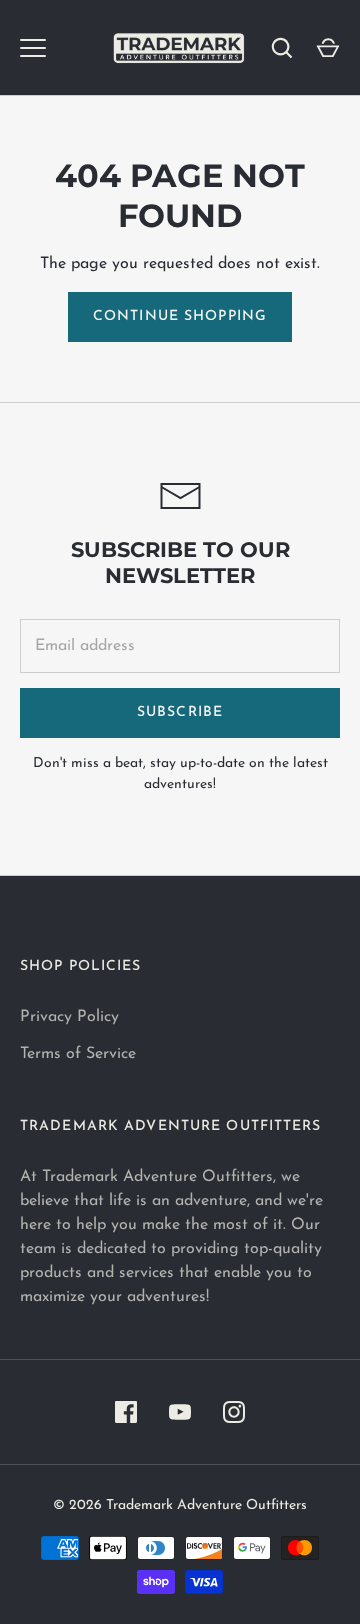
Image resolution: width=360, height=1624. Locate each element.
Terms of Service (78, 1054)
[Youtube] (180, 1412)
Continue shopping (180, 316)
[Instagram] (234, 1412)
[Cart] (328, 48)
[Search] (282, 48)
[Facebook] (126, 1412)
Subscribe (180, 712)
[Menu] (33, 48)
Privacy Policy (69, 1017)
